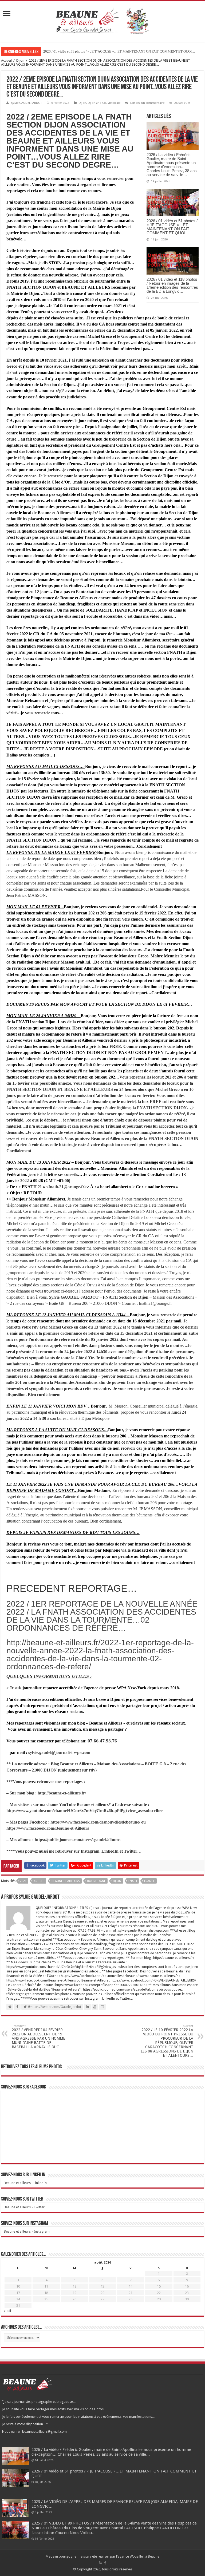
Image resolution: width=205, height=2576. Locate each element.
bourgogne (96, 1881)
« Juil (7, 2311)
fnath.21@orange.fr (66, 1187)
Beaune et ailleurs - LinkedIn (25, 2183)
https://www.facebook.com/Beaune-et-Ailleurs (48, 1828)
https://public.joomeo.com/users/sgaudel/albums (78, 1840)
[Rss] (100, 2563)
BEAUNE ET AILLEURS (66, 1881)
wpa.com (82, 1752)
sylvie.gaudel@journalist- (51, 1752)
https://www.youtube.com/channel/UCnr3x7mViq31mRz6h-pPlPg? (67, 1811)
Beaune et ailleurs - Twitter (24, 2207)
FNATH (133, 1881)
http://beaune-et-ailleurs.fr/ (62, 1793)
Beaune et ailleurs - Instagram (27, 2231)
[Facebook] (105, 2563)
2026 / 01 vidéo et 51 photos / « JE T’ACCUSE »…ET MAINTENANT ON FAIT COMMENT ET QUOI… (119, 51)
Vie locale (114, 103)
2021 (23, 1881)
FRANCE (149, 1881)
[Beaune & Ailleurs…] (103, 20)
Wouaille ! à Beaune (145, 2556)
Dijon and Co (97, 103)
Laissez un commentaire (147, 103)
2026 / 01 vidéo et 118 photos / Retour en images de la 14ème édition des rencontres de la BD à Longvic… (172, 285)
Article (39, 1881)
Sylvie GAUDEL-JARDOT (26, 103)
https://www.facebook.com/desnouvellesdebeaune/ (95, 1822)
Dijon (20, 60)
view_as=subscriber (145, 1811)
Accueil (6, 60)
